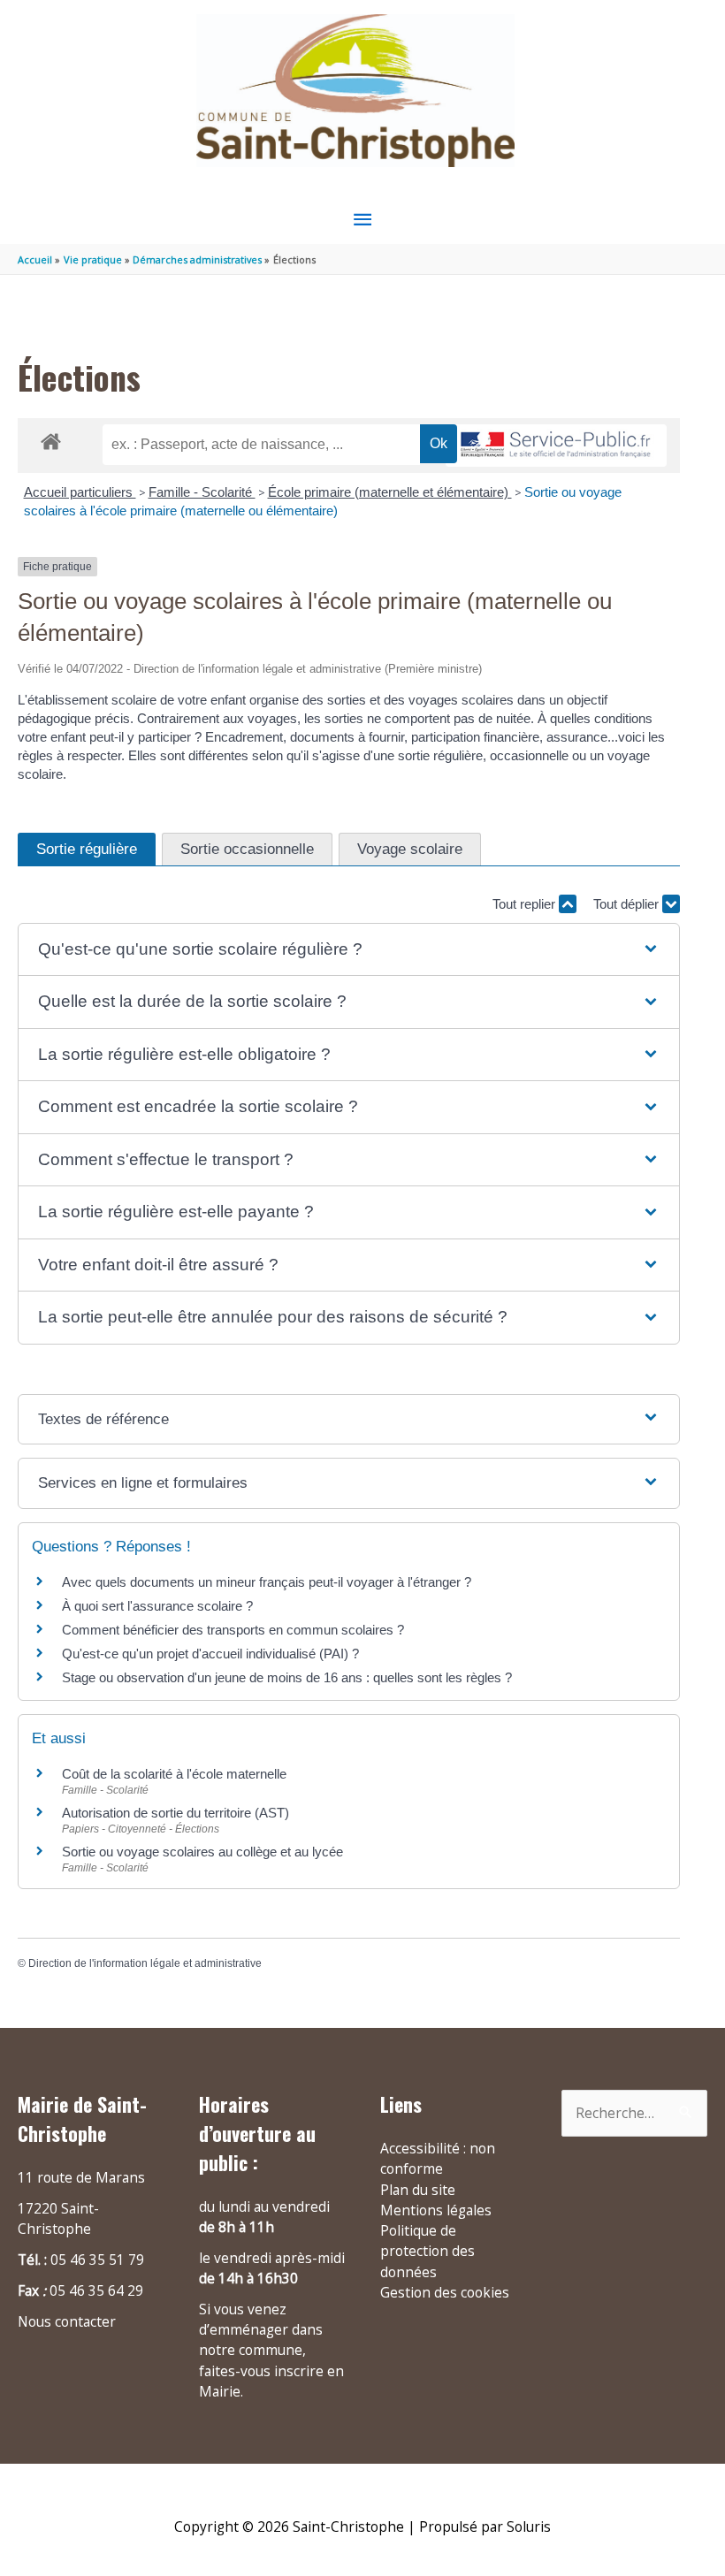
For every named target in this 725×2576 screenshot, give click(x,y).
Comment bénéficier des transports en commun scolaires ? (233, 1630)
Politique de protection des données (427, 2251)
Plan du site (418, 2190)
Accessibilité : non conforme (438, 2158)
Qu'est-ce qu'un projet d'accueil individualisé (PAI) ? (210, 1654)
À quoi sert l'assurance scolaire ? (157, 1606)
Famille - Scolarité (202, 492)
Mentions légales (436, 2210)
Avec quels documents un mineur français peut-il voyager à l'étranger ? (267, 1582)
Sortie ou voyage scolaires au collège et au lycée (202, 1852)
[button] (348, 950)
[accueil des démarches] (51, 438)
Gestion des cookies (445, 2292)
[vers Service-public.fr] (556, 446)
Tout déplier (628, 904)
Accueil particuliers (80, 492)
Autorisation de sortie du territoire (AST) (176, 1813)
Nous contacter (67, 2321)
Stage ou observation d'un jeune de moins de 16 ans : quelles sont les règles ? (287, 1677)
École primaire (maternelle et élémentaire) (390, 492)
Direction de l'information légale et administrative (145, 1963)
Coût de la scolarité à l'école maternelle (174, 1774)
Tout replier (526, 904)
